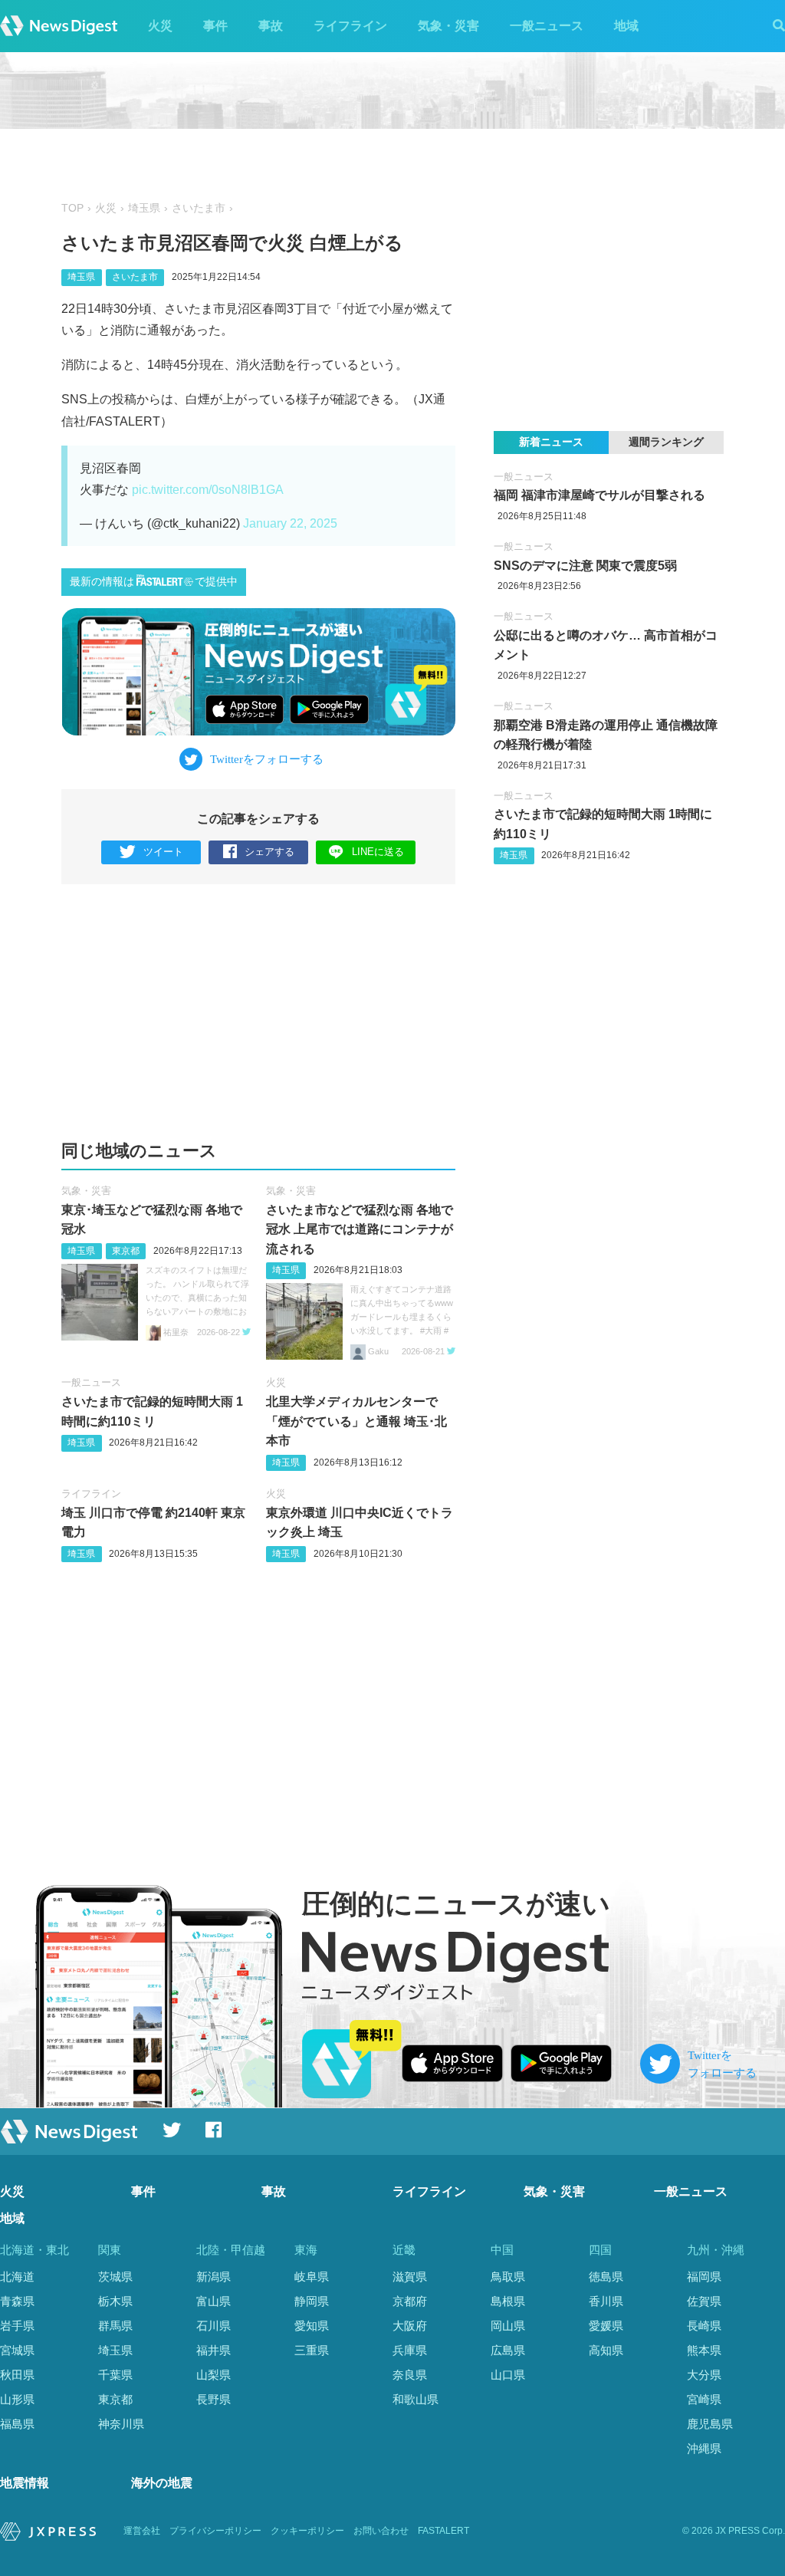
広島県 (508, 2350)
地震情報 (25, 2483)
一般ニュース (547, 26)
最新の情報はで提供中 (154, 582)
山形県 (17, 2399)
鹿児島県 (710, 2424)
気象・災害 (448, 26)
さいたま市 (199, 208)
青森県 (17, 2301)
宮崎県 (704, 2399)
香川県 (606, 2301)
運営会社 (142, 2531)
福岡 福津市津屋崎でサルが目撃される (599, 495)
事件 (215, 26)
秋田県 (17, 2375)
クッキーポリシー (307, 2531)
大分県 (704, 2375)
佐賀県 (704, 2301)
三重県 (312, 2350)
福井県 (213, 2350)
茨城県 (115, 2277)
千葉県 (115, 2375)
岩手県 (17, 2326)
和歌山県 (415, 2399)
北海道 (17, 2277)
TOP (72, 208)
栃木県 (115, 2301)
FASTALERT (443, 2531)
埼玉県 (144, 208)
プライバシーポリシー (215, 2531)
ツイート (163, 852)
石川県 (213, 2326)
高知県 (606, 2350)
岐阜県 (312, 2277)
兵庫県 (410, 2350)
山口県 (508, 2375)
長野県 (213, 2399)
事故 (271, 26)
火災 (160, 26)
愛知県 (312, 2326)
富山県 (213, 2301)
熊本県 (704, 2350)
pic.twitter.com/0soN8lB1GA (208, 490)
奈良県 (410, 2375)
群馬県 (115, 2326)
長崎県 (704, 2326)
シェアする (269, 852)
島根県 (508, 2301)
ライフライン (350, 26)
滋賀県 (410, 2277)
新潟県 (213, 2277)
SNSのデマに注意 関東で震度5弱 (585, 566)
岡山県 (508, 2326)
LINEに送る (378, 852)
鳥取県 (508, 2277)
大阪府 (410, 2326)
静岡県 (312, 2301)
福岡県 (704, 2277)
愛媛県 (606, 2326)
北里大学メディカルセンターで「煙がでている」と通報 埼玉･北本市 (356, 1421)
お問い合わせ (381, 2531)
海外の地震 (162, 2483)
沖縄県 (704, 2448)
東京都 (126, 1251)
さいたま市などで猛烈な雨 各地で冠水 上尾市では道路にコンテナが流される (360, 1229)
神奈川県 (121, 2424)
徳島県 (606, 2277)
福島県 (17, 2424)
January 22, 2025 (290, 523)
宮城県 (17, 2350)
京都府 (410, 2301)
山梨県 (213, 2375)
